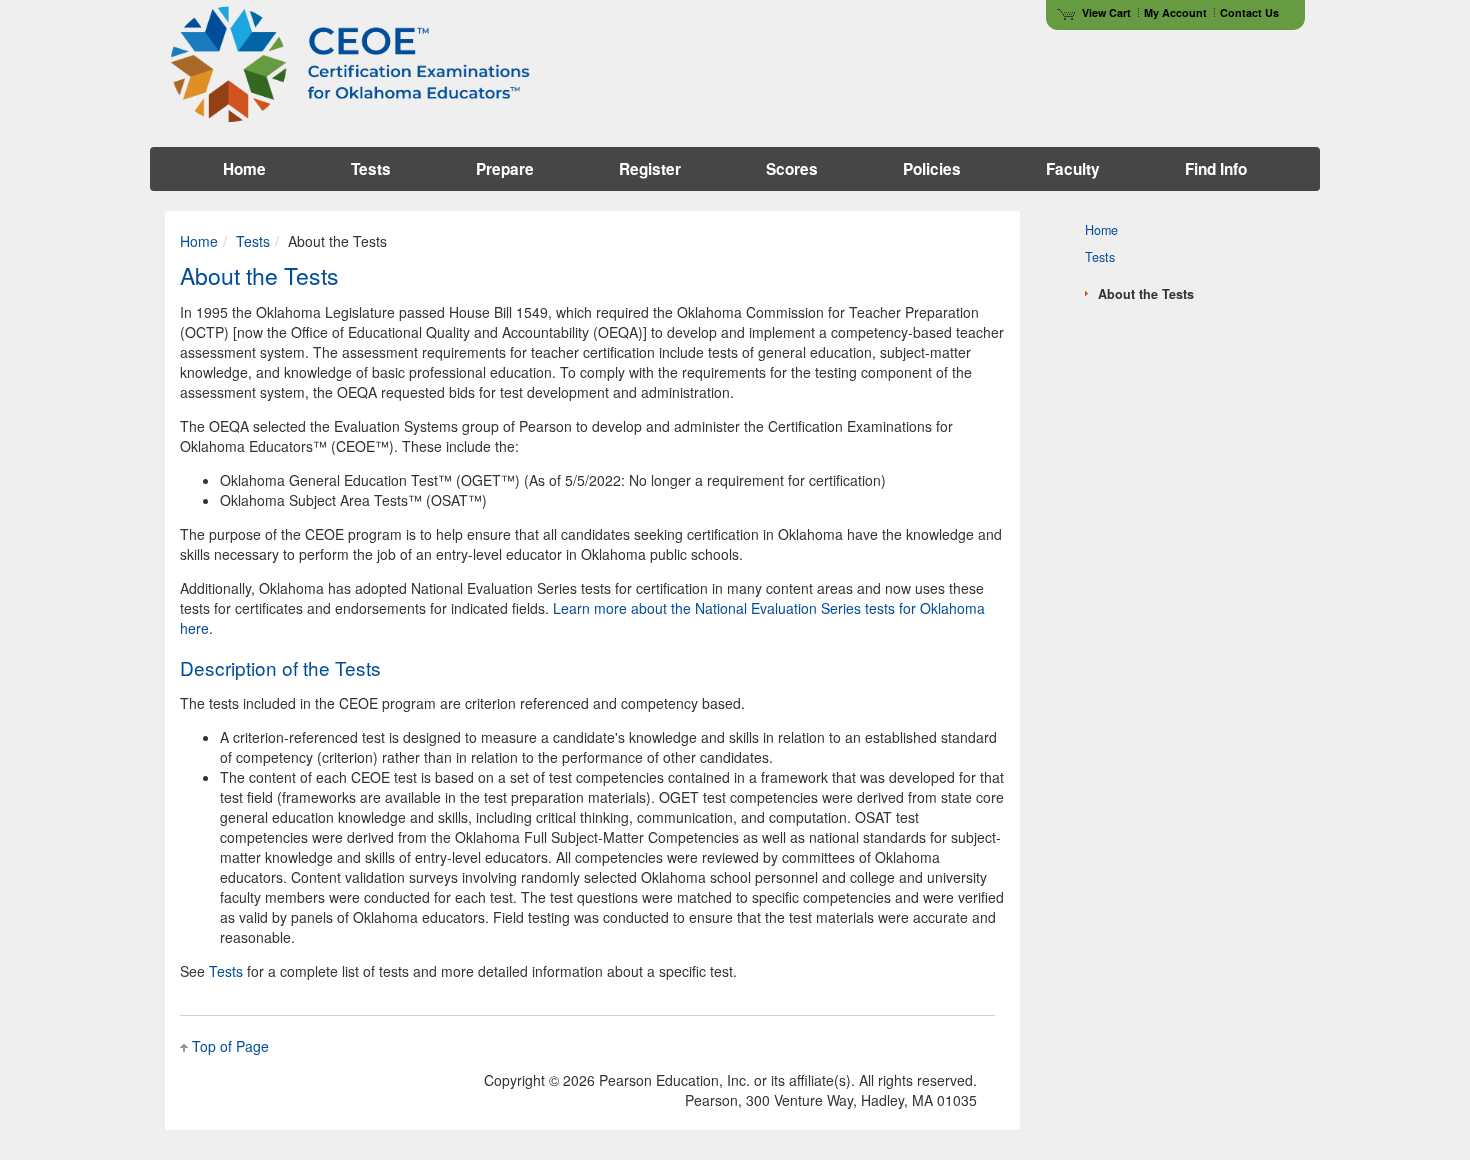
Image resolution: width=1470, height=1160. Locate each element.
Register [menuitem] (650, 169)
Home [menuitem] (244, 169)
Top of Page (230, 1046)
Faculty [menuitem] (1073, 169)
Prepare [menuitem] (505, 169)
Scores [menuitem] (792, 169)
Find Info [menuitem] (1216, 169)
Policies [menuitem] (932, 169)
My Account (1175, 12)
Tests (253, 241)
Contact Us (1249, 12)
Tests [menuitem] (371, 169)
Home (199, 241)
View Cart (1106, 12)
